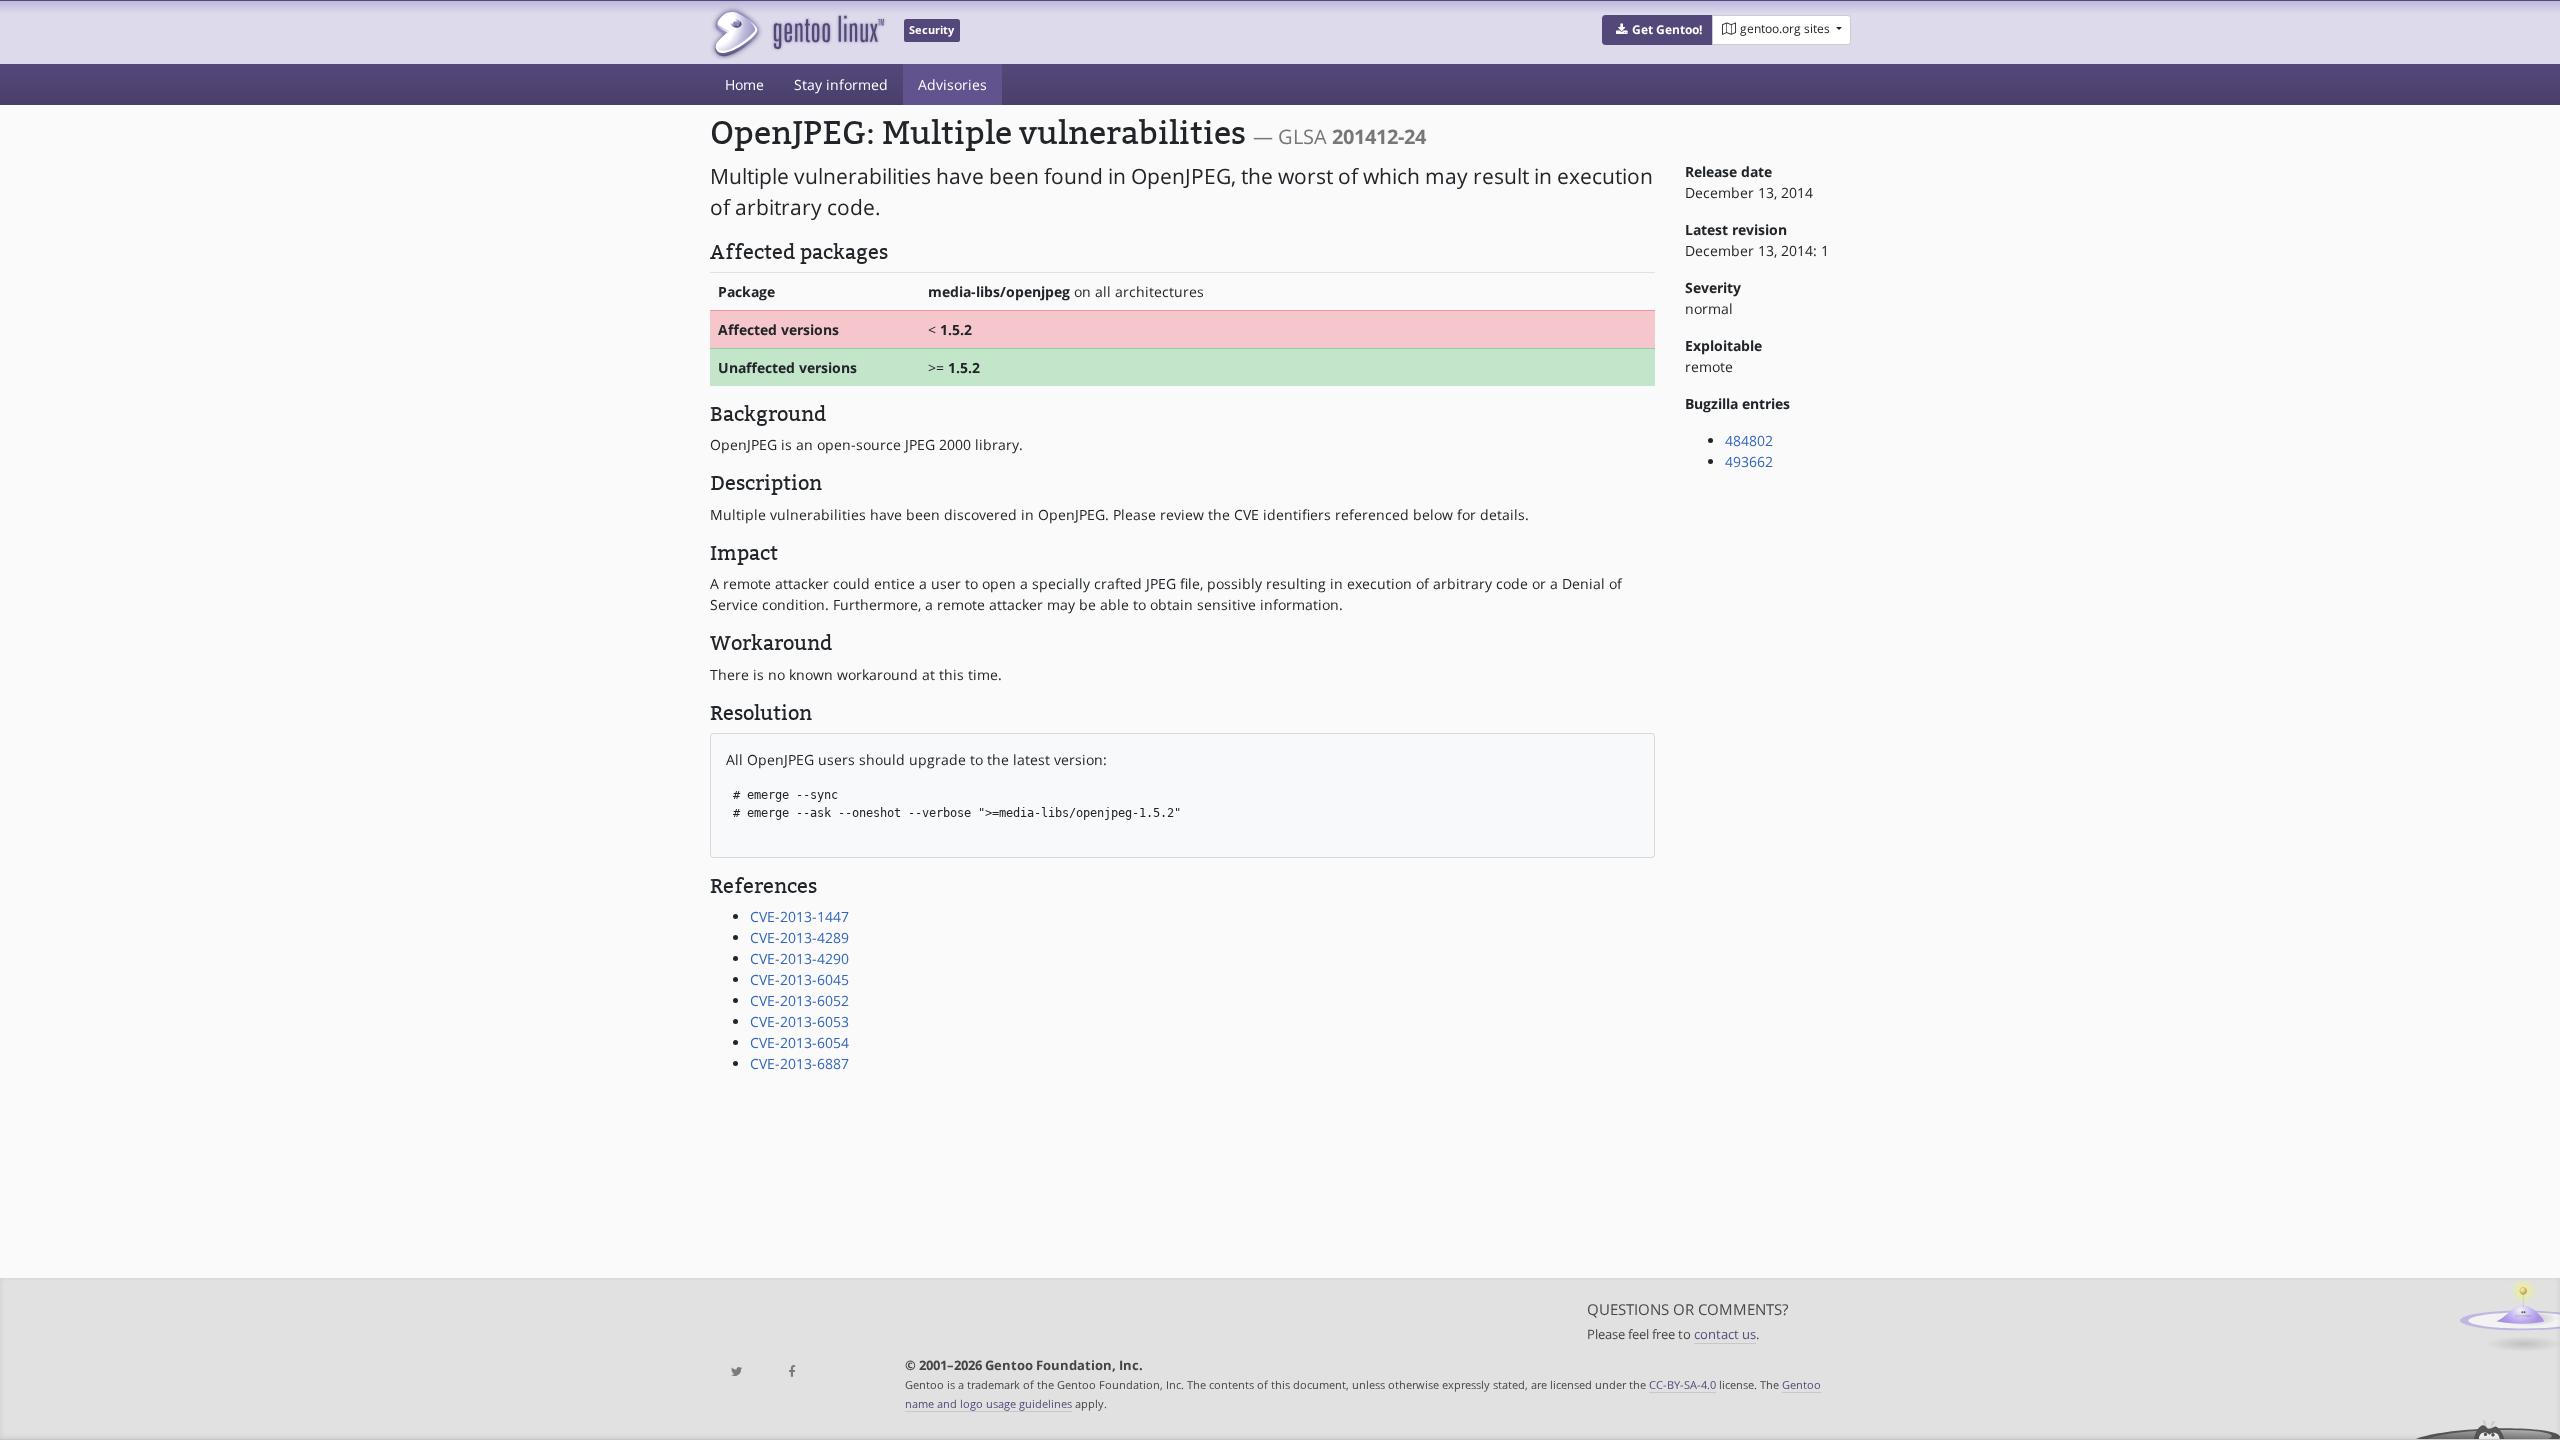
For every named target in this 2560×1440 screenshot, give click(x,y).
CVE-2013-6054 (799, 1042)
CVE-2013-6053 (799, 1021)
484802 (1749, 440)
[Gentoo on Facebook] (791, 1372)
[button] (1657, 30)
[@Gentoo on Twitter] (737, 1372)
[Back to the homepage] (797, 32)
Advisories (952, 84)
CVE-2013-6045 (799, 979)
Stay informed (841, 84)
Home (744, 84)
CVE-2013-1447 (799, 916)
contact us (1725, 1334)
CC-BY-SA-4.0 (1682, 1384)
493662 (1749, 461)
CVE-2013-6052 (799, 1000)
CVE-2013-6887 (799, 1063)
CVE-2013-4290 (799, 958)
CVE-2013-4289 (799, 937)
